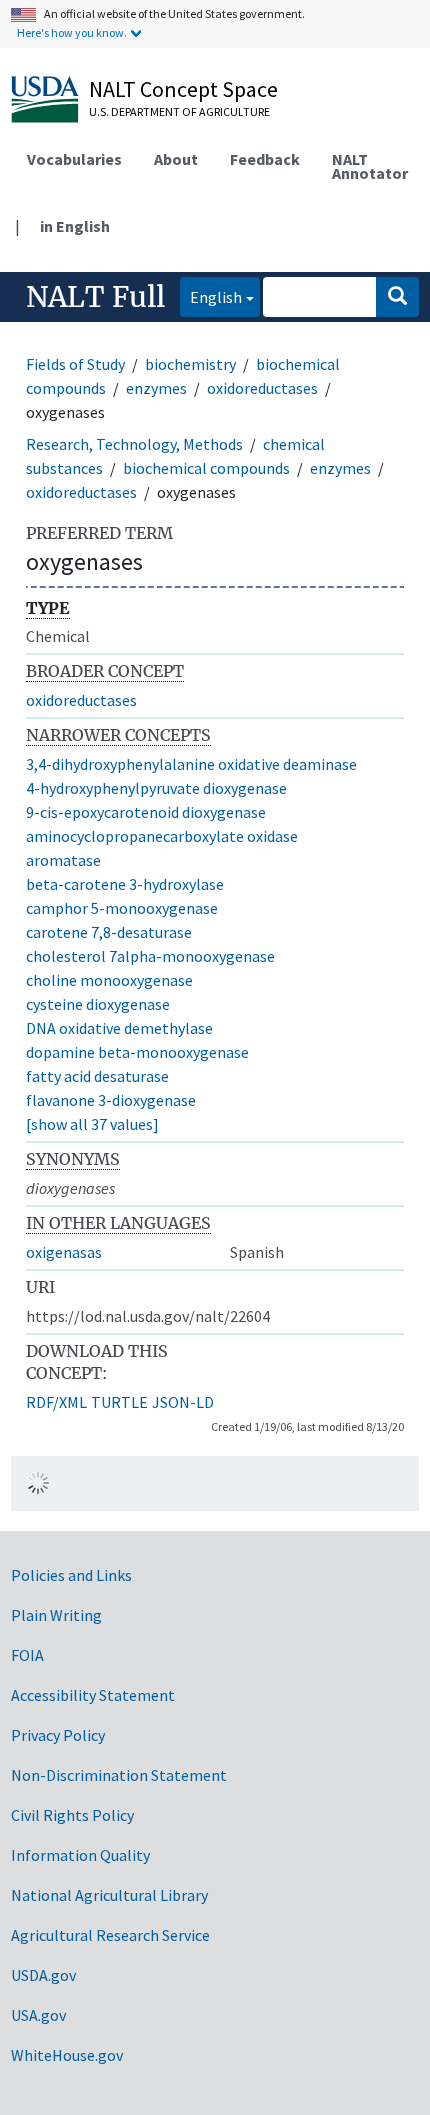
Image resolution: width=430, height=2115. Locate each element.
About (176, 159)
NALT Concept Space (183, 89)
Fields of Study (75, 364)
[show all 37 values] (92, 1124)
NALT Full (95, 297)
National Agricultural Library (109, 1895)
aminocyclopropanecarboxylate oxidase (162, 836)
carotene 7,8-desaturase (109, 932)
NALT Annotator (370, 166)
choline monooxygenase (109, 980)
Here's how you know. (72, 32)
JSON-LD (183, 1402)
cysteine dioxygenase (98, 1004)
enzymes (156, 388)
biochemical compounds (206, 468)
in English (75, 226)
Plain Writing (56, 1615)
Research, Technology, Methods (134, 444)
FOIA (27, 1655)
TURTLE (119, 1402)
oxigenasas (64, 1252)
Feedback (265, 159)
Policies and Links (71, 1575)
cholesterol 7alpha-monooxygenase (150, 956)
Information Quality (80, 1855)
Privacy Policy (58, 1735)
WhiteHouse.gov (67, 2055)
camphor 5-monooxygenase (122, 908)
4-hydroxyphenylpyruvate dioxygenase (156, 788)
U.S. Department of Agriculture (179, 111)
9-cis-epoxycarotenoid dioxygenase (146, 812)
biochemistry (190, 364)
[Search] (397, 297)
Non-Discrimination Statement (119, 1775)
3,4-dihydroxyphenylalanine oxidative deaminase (191, 764)
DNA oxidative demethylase (119, 1028)
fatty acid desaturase (97, 1076)
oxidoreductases (262, 388)
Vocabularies (74, 159)
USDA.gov (43, 1975)
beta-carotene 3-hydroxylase (125, 884)
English (211, 296)
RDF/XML (56, 1402)
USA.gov (38, 2015)
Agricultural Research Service (110, 1935)
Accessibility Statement (93, 1695)
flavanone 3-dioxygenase (111, 1100)
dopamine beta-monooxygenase (137, 1052)
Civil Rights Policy (72, 1815)
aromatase (63, 860)
